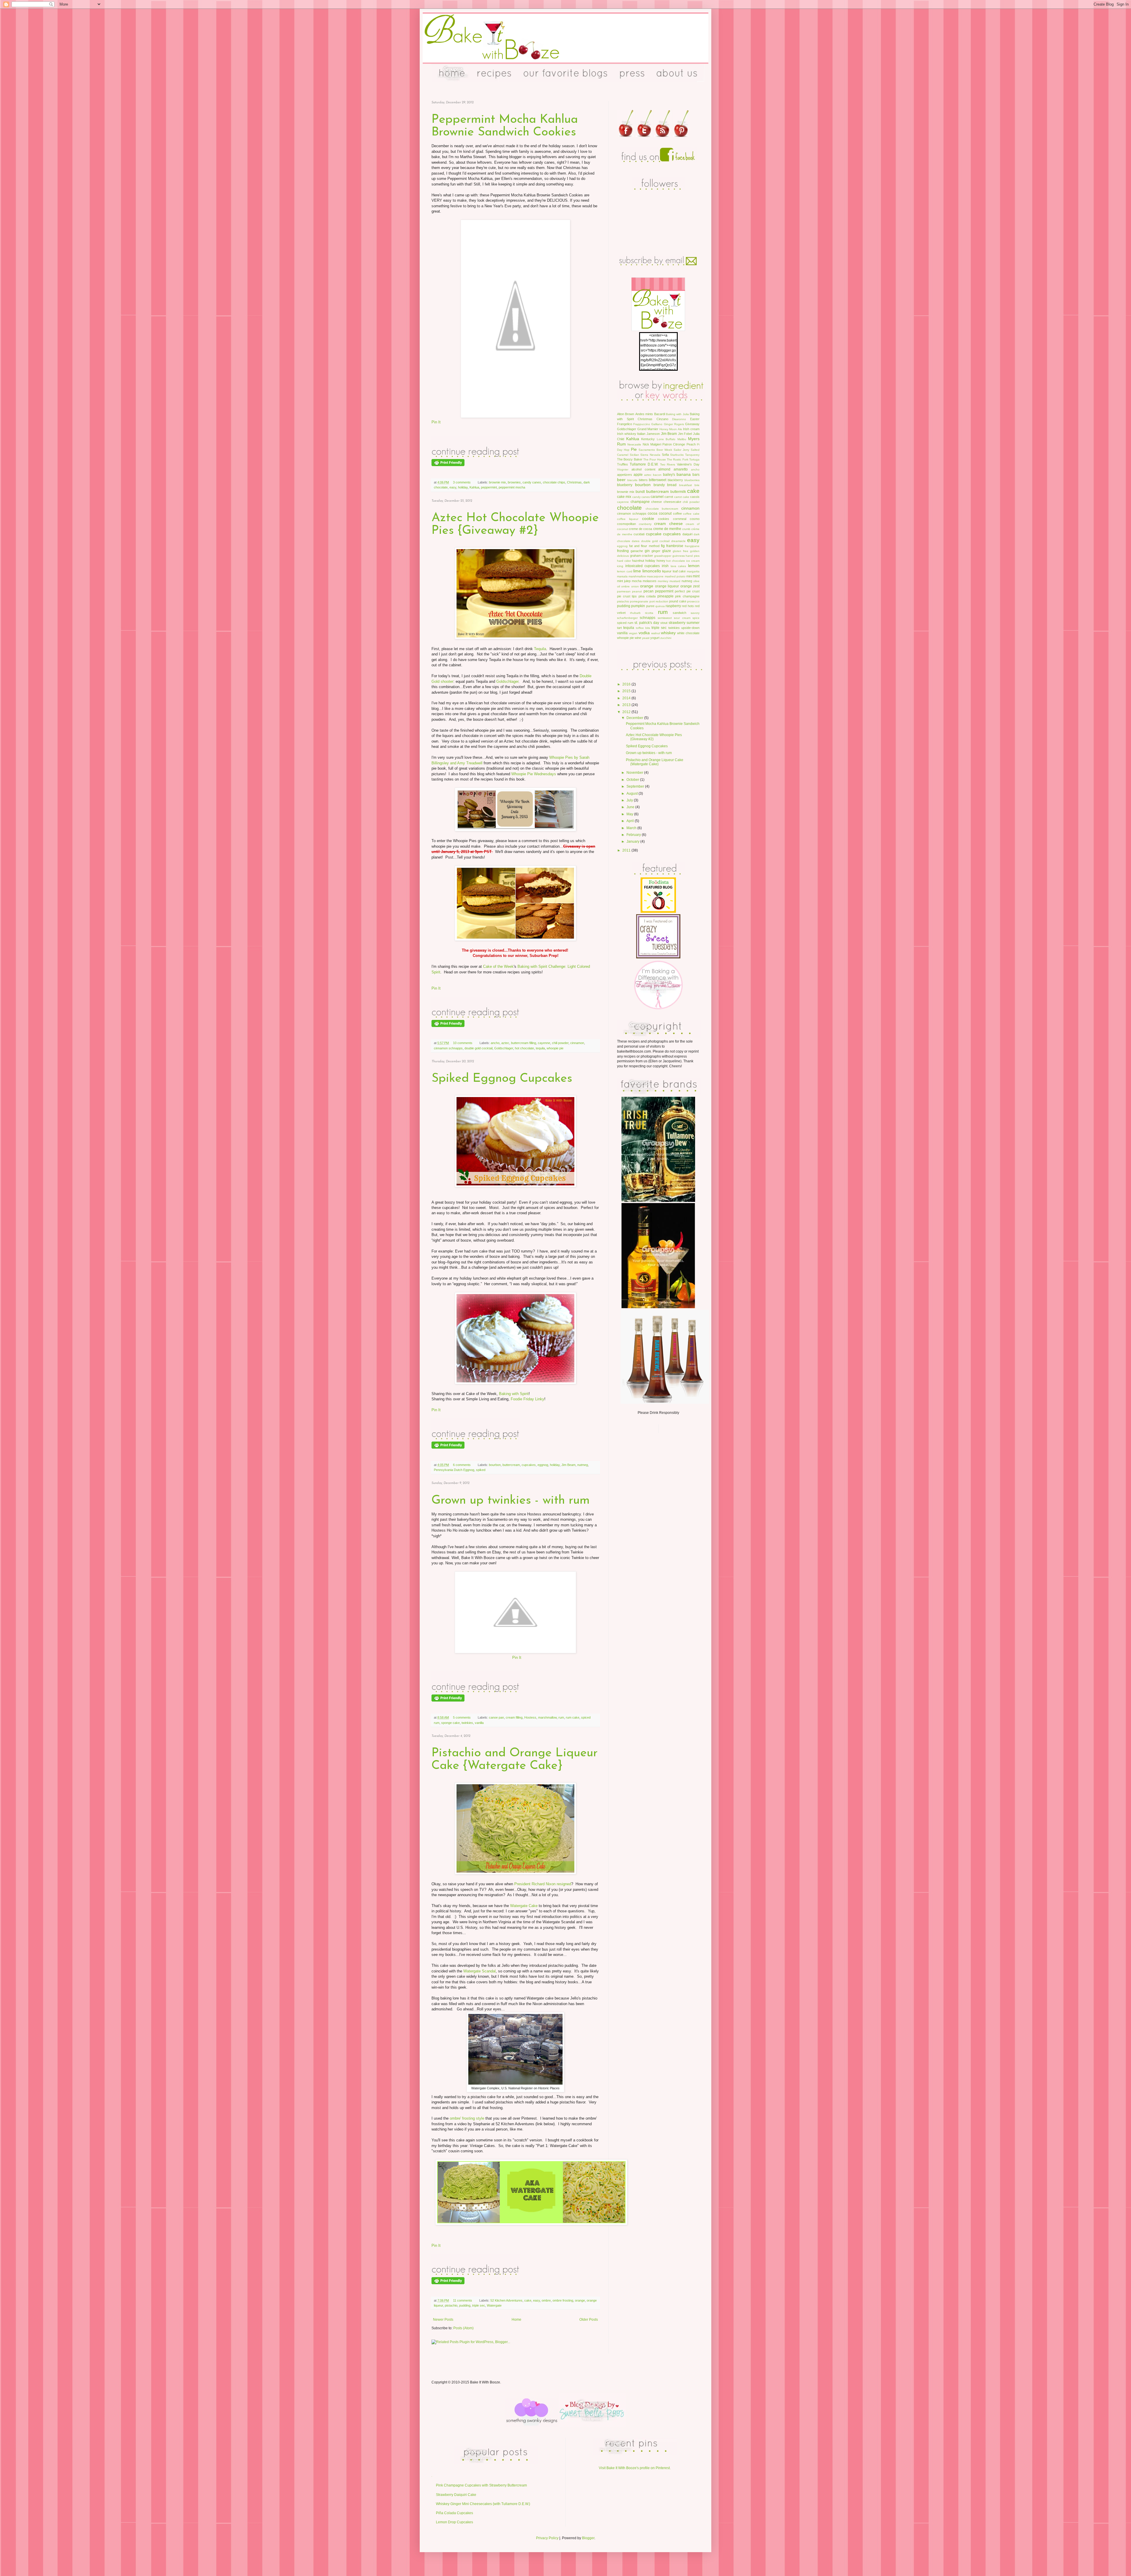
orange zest (690, 586)
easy (453, 487)
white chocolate (688, 633)
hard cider (624, 561)
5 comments (462, 1717)
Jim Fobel (685, 434)
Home (516, 2320)
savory (695, 613)
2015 (627, 691)
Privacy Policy (547, 2538)
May (630, 814)
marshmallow (547, 1717)
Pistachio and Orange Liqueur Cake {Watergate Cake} (515, 1760)
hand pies (693, 556)
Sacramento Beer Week (655, 450)
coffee (677, 513)
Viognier (623, 469)
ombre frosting (563, 2300)
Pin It (436, 422)
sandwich (679, 613)
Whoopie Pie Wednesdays (534, 774)
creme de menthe (667, 529)
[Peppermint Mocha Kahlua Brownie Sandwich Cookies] (476, 457)
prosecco (693, 601)
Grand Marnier (648, 429)
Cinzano (662, 419)
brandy (659, 485)
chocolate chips (554, 482)
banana (684, 474)
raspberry (673, 606)
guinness (679, 556)
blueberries (692, 480)
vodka (644, 633)
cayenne (544, 1043)
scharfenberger (627, 618)
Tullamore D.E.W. (644, 464)
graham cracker (642, 556)
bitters (643, 480)
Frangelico (625, 424)
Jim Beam (568, 1465)
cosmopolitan (626, 524)
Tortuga (694, 459)
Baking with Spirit (514, 1394)
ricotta (649, 613)
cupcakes (529, 1465)
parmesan (624, 591)
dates (636, 541)
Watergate (494, 2305)
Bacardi (660, 414)
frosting (623, 551)
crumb (686, 529)
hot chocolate (524, 1048)
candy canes (532, 482)
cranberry (645, 524)
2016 (627, 684)
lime (637, 571)
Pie (634, 449)
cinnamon (577, 1043)
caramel (657, 497)
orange (580, 2300)
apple (638, 475)
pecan (649, 591)
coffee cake (691, 514)
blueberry (625, 485)
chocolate (629, 508)
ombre (546, 2300)
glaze (667, 551)
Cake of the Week (498, 966)
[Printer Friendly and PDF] (448, 465)
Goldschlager (507, 681)
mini (689, 576)
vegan (633, 633)
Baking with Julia (677, 414)
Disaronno (679, 419)
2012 (627, 712)
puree (650, 606)
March (632, 828)
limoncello (652, 571)
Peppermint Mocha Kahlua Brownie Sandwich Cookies (505, 126)
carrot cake (682, 497)
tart (619, 628)
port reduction (659, 601)
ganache (637, 551)
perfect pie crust (687, 591)
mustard (675, 581)
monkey (663, 581)
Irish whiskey (627, 434)
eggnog (543, 1465)
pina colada (647, 596)
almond (664, 469)
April (631, 821)
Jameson (653, 434)
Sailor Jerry (681, 450)
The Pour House (655, 459)
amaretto (681, 469)
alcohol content (643, 469)
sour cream (682, 618)
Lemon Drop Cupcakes (454, 2522)
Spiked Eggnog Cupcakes (502, 1079)
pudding (465, 2305)
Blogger (588, 2538)
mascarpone (655, 576)
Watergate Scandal (479, 1971)
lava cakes (678, 566)
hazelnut (638, 561)
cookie (648, 518)
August (633, 793)
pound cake (678, 601)
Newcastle (634, 444)
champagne (640, 502)
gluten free (681, 551)
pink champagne (687, 596)
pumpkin (638, 606)
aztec (505, 1043)
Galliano (657, 424)
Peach (691, 444)
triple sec (479, 2305)
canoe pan (496, 1717)
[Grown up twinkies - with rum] (476, 1692)
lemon (694, 566)
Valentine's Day (688, 464)
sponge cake (450, 1723)
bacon (657, 475)
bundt (640, 492)
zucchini (666, 638)
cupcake (654, 534)
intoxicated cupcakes (643, 566)
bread (672, 485)
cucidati (639, 534)
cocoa (653, 513)
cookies (664, 519)
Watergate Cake (524, 1906)
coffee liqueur (628, 519)
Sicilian (634, 455)
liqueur (667, 571)
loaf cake (679, 571)
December (635, 718)
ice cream (693, 561)
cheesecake (672, 502)
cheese (657, 502)
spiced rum (625, 623)
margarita (693, 571)
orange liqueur (667, 586)
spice (696, 618)
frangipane (692, 546)
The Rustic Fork (678, 459)
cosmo (695, 519)
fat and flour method (644, 546)
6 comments (462, 1465)
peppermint (489, 487)
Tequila (540, 649)
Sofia (665, 455)
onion (635, 586)
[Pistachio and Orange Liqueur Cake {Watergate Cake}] (476, 2274)
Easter (695, 419)
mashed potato (675, 576)
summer (693, 623)
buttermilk (678, 492)
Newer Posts (443, 2320)
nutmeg (583, 1465)
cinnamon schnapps (448, 1048)
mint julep (624, 581)
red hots (688, 606)
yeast (646, 638)
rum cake (573, 1717)
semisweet (665, 618)
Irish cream (691, 429)
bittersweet (658, 480)
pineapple (665, 596)
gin (647, 551)
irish (665, 566)
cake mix (624, 497)
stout (664, 623)
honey (661, 561)
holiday (463, 487)
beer (621, 480)
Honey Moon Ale (671, 429)
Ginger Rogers (674, 424)
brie (697, 485)
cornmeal (680, 519)
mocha (637, 581)
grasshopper (663, 556)
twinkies (467, 1723)
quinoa (660, 606)
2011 (627, 850)
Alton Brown (626, 414)
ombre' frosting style (467, 2118)
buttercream (511, 1465)
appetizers (625, 475)
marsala (622, 576)
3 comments (462, 482)
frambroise (675, 546)
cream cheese (668, 524)
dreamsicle (678, 541)
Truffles (622, 464)
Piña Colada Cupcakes (454, 2513)
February (634, 835)
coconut (665, 513)
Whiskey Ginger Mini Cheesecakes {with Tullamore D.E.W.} (483, 2504)
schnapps (648, 618)
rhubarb (635, 613)
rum (561, 1717)
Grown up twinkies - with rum (511, 1501)
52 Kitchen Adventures (506, 2300)
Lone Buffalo (666, 439)
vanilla (479, 1723)
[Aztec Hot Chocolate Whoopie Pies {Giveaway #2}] (476, 1017)
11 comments (463, 2300)
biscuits (632, 480)
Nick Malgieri (652, 444)
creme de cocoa (640, 529)
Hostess (530, 1717)
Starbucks (677, 455)
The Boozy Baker (630, 459)
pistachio (451, 2305)
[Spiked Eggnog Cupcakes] (476, 1439)
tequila (540, 1048)
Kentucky (648, 439)
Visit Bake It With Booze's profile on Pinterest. (635, 2468)
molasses (650, 581)
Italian (641, 434)
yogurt (655, 638)
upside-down (690, 628)
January (633, 841)
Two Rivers (668, 464)
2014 (627, 698)
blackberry (675, 480)
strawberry (677, 623)
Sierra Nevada (650, 455)
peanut (637, 591)
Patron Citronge (674, 444)
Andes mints (644, 414)
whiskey (668, 633)
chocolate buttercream (662, 509)
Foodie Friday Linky (528, 1399)
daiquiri (687, 534)
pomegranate (639, 601)
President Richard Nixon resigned (543, 1884)
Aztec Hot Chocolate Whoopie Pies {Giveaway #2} (515, 524)
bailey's (669, 475)
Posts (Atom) (463, 2328)
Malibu (682, 439)
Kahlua (474, 487)
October (633, 780)
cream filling (514, 1717)
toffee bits (643, 628)
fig (663, 546)
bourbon (495, 1465)
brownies (514, 482)
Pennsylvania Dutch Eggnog (454, 1470)
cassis (695, 497)
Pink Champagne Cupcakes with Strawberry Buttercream (481, 2485)
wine (638, 638)
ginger (656, 551)
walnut (656, 633)
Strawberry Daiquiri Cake (456, 2495)
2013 (627, 705)
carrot (669, 497)
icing (620, 566)
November (635, 773)
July (630, 800)
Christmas (574, 482)
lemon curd (625, 571)
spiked (481, 1470)
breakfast (686, 485)
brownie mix (497, 482)
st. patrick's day (647, 623)
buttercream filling (524, 1043)
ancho (495, 1043)
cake (528, 2300)
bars (696, 475)
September (636, 786)
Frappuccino (642, 424)
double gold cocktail (478, 1048)
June (631, 807)
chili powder (560, 1043)
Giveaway (692, 424)
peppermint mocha (512, 487)
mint (696, 576)
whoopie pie (555, 1048)
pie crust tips (627, 596)
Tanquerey (692, 455)
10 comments (463, 1043)
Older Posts (589, 2320)
